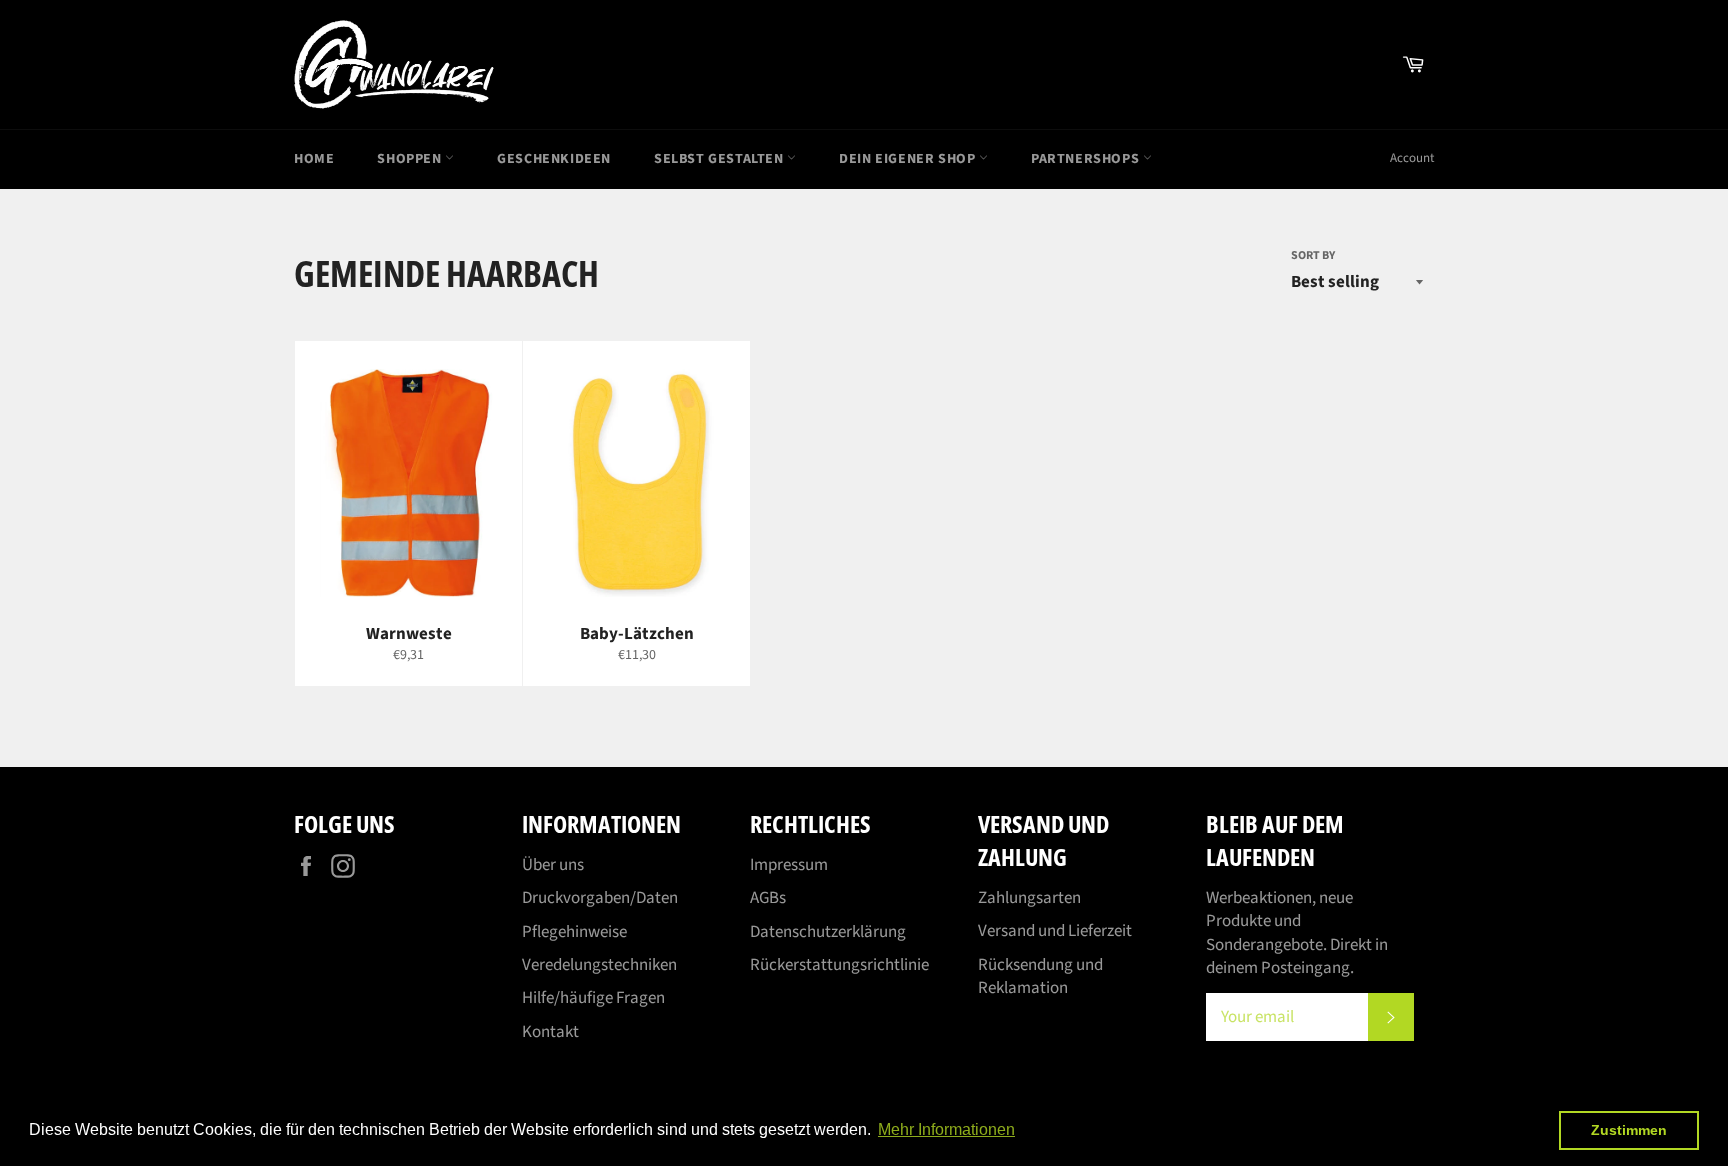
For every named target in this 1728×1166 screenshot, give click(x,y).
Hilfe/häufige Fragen (593, 998)
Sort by (1313, 256)
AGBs (768, 898)
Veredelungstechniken (599, 965)
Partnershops (1087, 159)
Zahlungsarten (1029, 898)
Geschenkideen (554, 159)
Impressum (789, 865)
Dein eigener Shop (909, 159)
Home (314, 159)
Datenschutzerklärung (828, 932)
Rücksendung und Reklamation (1040, 976)
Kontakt (550, 1032)
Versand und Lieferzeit (1055, 931)
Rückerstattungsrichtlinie (839, 965)
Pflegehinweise (574, 932)
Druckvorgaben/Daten (600, 898)
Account (1412, 158)
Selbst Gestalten (720, 159)
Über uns (553, 865)
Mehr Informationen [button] (946, 1129)
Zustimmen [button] (1629, 1130)
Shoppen (411, 159)
